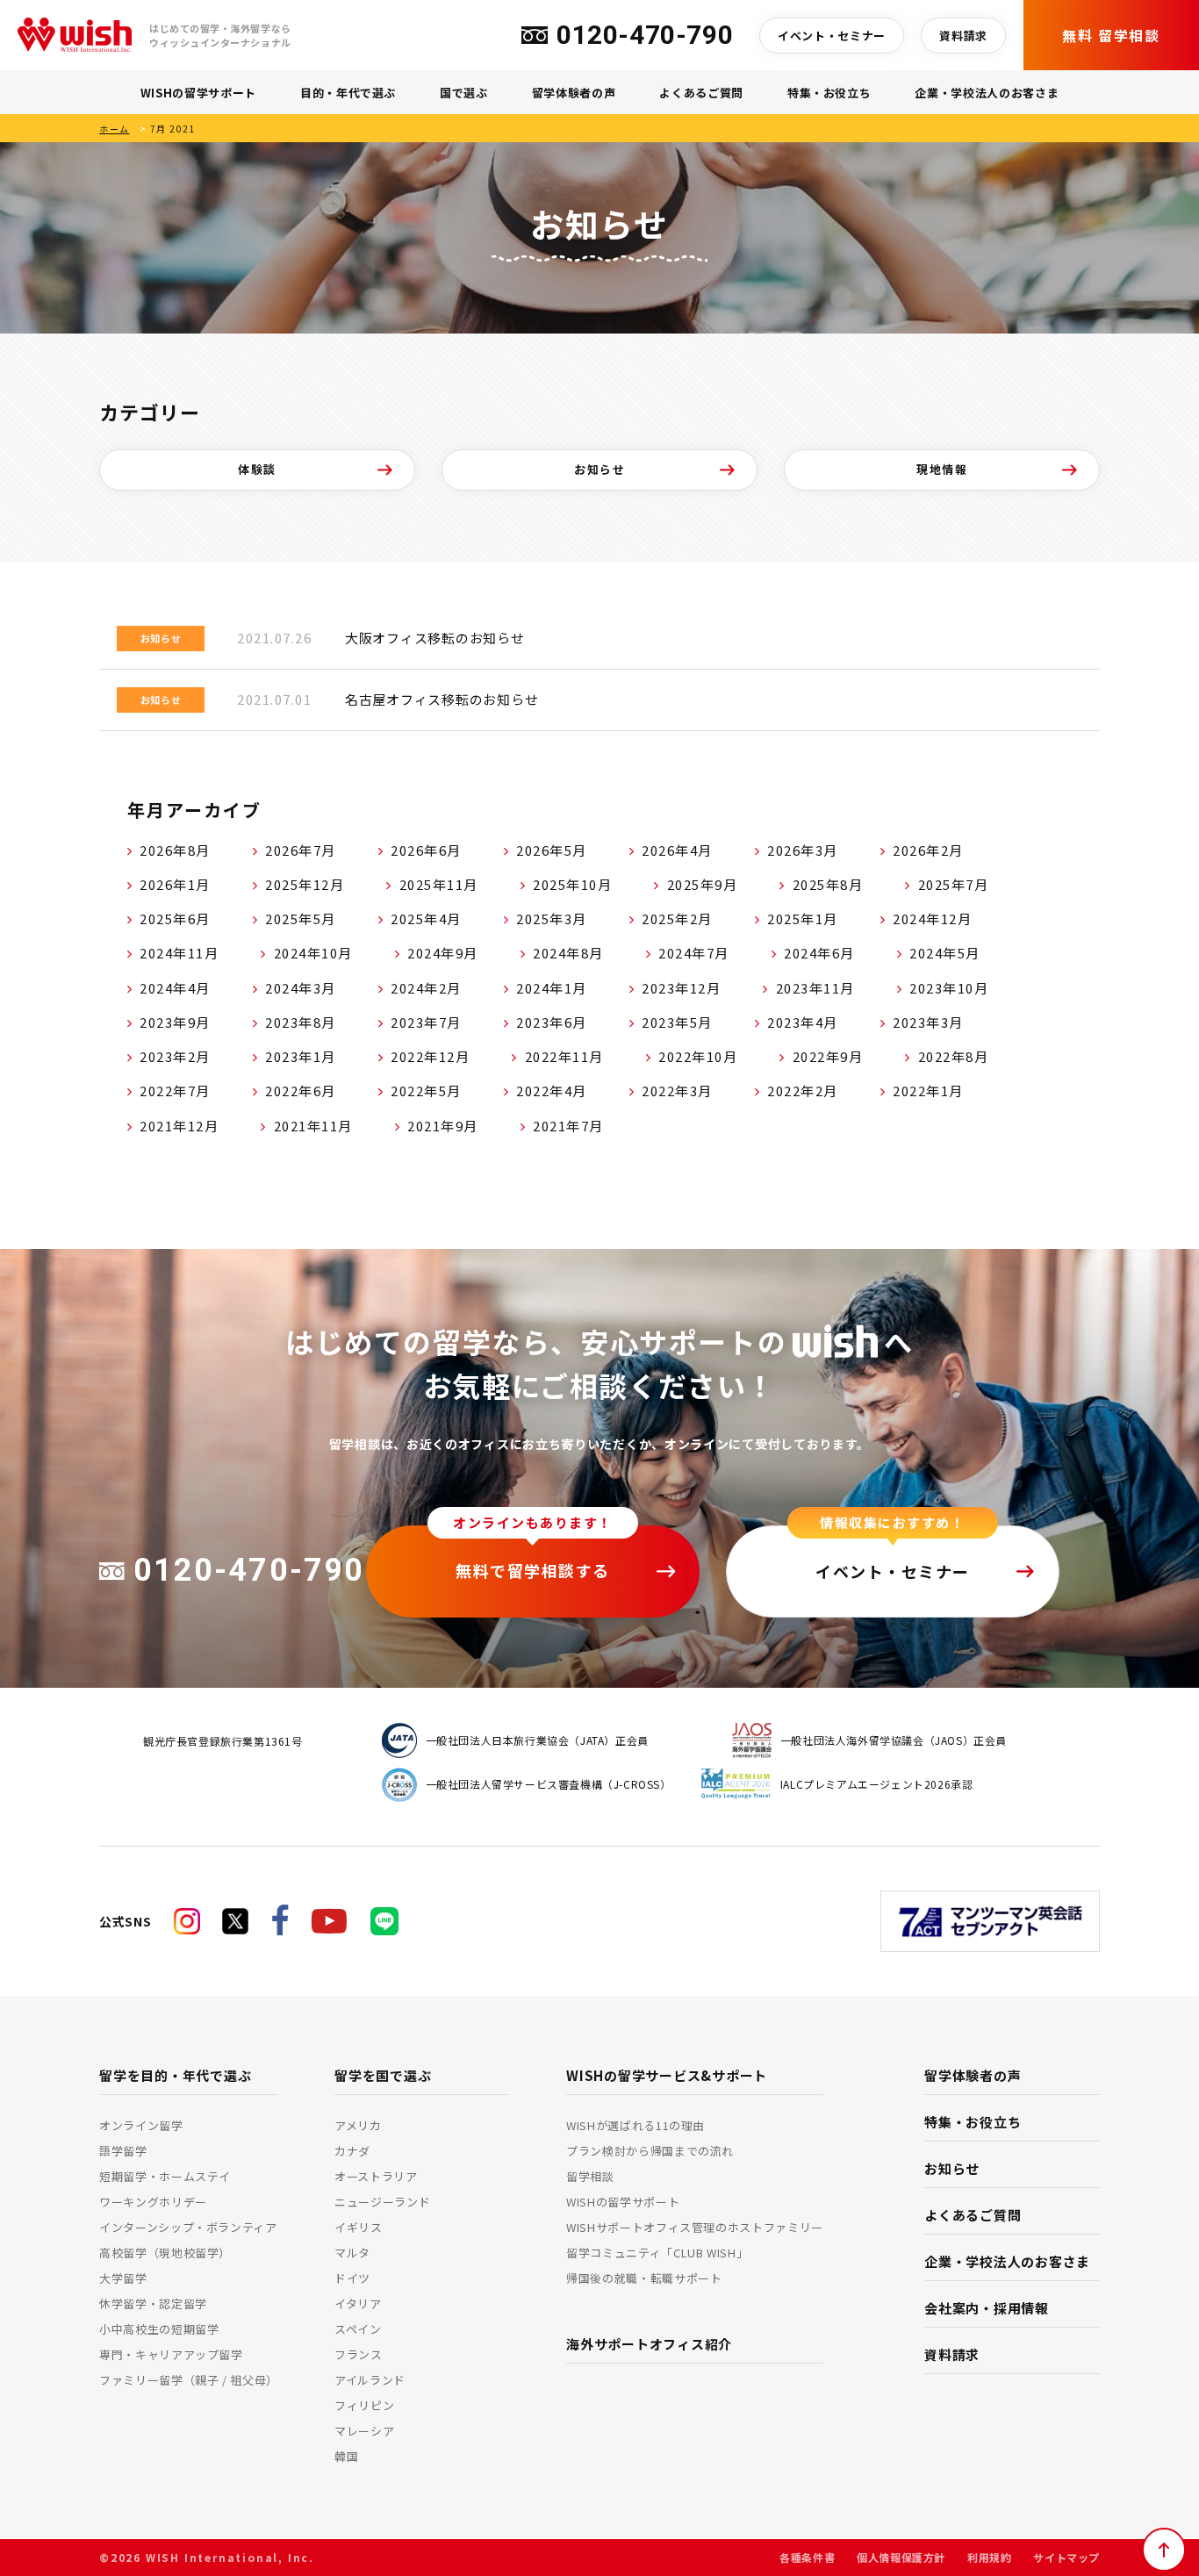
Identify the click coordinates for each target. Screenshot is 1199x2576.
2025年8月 (828, 884)
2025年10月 (572, 884)
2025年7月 (954, 884)
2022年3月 (677, 1091)
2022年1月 (928, 1091)
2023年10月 (949, 988)
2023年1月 (301, 1056)
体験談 (257, 469)
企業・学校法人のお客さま (987, 93)
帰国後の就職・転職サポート (644, 2278)
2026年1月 (175, 884)
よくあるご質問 (701, 93)
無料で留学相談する (533, 1570)
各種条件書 (807, 2557)
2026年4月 (677, 850)
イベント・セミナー (832, 36)
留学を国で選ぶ (383, 2075)
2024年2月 (426, 988)
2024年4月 (175, 988)
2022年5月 (426, 1091)
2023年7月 (426, 1022)
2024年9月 (443, 953)
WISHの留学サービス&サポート (667, 2075)
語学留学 (123, 2151)
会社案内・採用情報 (987, 2308)
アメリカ (358, 2125)
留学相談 (590, 2176)
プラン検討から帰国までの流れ (650, 2151)
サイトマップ (1066, 2557)
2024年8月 (568, 953)
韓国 (346, 2456)
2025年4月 (426, 918)
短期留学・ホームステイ (165, 2176)
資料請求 (963, 36)
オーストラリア (376, 2176)
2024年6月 (819, 953)
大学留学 (123, 2278)
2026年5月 (552, 850)
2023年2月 (175, 1056)
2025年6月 (175, 918)
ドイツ (352, 2278)
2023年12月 (681, 988)
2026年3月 (803, 850)
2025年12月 (305, 884)
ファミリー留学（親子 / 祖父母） (189, 2380)
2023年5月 (677, 1022)
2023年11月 (815, 988)
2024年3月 (301, 988)
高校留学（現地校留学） (165, 2253)
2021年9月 (443, 1126)
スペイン (358, 2329)
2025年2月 (677, 918)
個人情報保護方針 (901, 2557)
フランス (359, 2354)
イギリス (359, 2227)
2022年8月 (954, 1056)
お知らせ (599, 469)
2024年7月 (694, 953)
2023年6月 (552, 1022)
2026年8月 (175, 850)
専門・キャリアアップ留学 (171, 2354)
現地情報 (942, 469)
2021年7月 (568, 1126)
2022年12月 (430, 1056)
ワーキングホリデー (153, 2202)
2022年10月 (698, 1056)
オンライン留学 (141, 2125)
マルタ (352, 2253)
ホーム (115, 129)
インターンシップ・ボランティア (188, 2227)
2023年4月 (803, 1022)
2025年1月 (803, 918)
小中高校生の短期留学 (159, 2329)
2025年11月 (439, 884)
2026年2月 (928, 850)
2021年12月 (179, 1126)
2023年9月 (175, 1022)
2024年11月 (179, 953)
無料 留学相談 (1111, 35)
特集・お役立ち (829, 93)
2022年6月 (301, 1091)
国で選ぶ (464, 93)
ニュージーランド (382, 2202)
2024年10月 (313, 953)
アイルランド (370, 2380)
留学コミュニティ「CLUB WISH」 (657, 2253)
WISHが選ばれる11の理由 (635, 2125)
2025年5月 (301, 918)
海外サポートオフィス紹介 (649, 2344)
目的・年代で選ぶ (348, 93)
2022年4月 (552, 1091)
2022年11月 (564, 1056)
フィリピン (364, 2405)
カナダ (352, 2151)
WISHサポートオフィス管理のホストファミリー (695, 2227)
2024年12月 (932, 918)
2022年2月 (803, 1091)
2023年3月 (928, 1022)
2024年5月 (945, 953)
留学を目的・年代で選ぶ (175, 2075)
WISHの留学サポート (198, 93)
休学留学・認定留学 (153, 2303)
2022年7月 (175, 1091)
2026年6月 (426, 850)
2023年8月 (301, 1022)
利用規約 (989, 2557)
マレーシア (364, 2431)
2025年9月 (703, 884)
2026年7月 (301, 850)
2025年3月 (552, 918)
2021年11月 (313, 1126)
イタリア (358, 2303)
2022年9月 (828, 1056)
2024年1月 (552, 988)
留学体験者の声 (574, 93)
